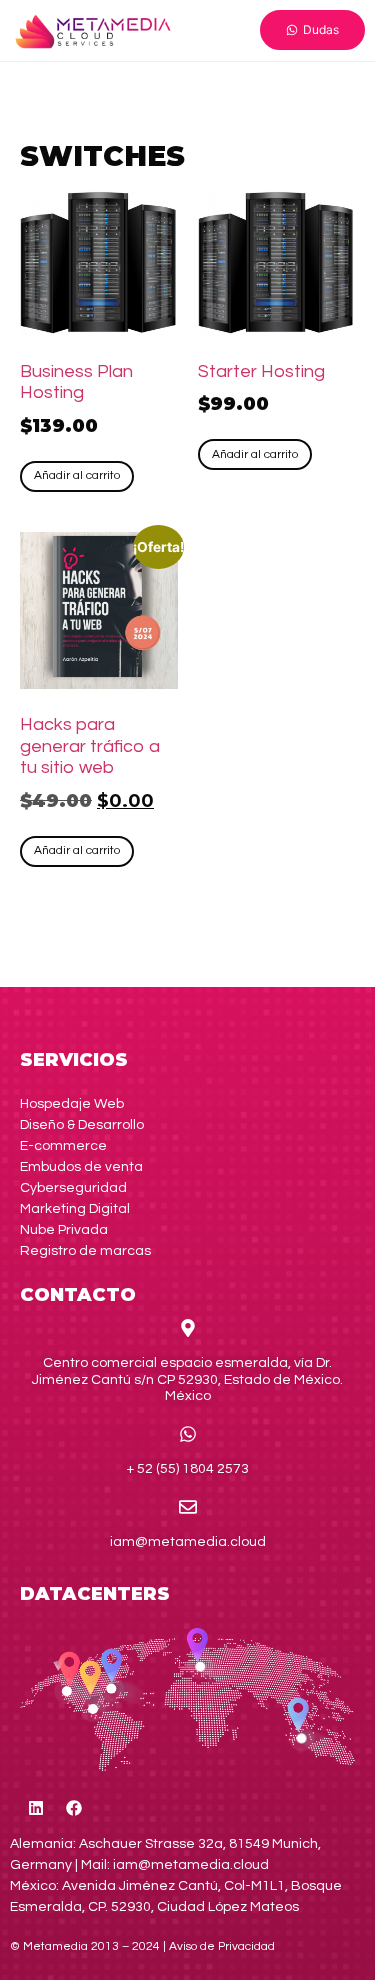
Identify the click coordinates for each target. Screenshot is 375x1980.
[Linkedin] (36, 1808)
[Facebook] (74, 1808)
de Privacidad (222, 1946)
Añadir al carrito (77, 475)
